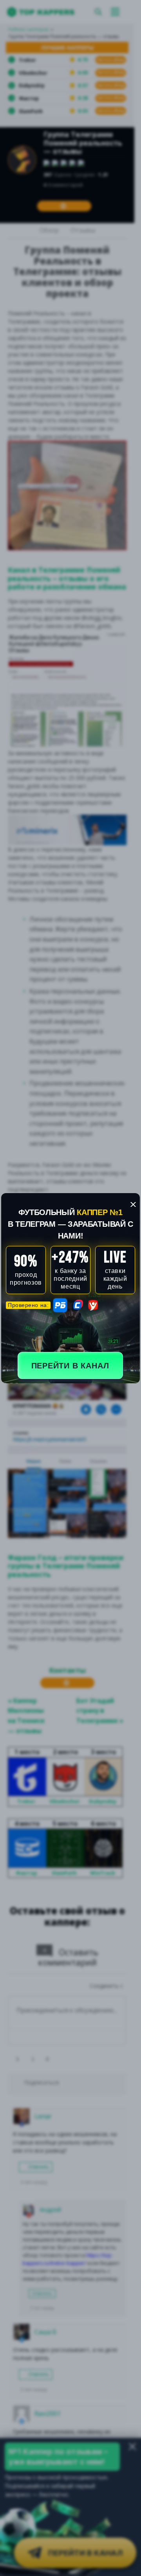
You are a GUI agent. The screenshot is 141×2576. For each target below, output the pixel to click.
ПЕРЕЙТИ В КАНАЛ (70, 1366)
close (133, 1204)
